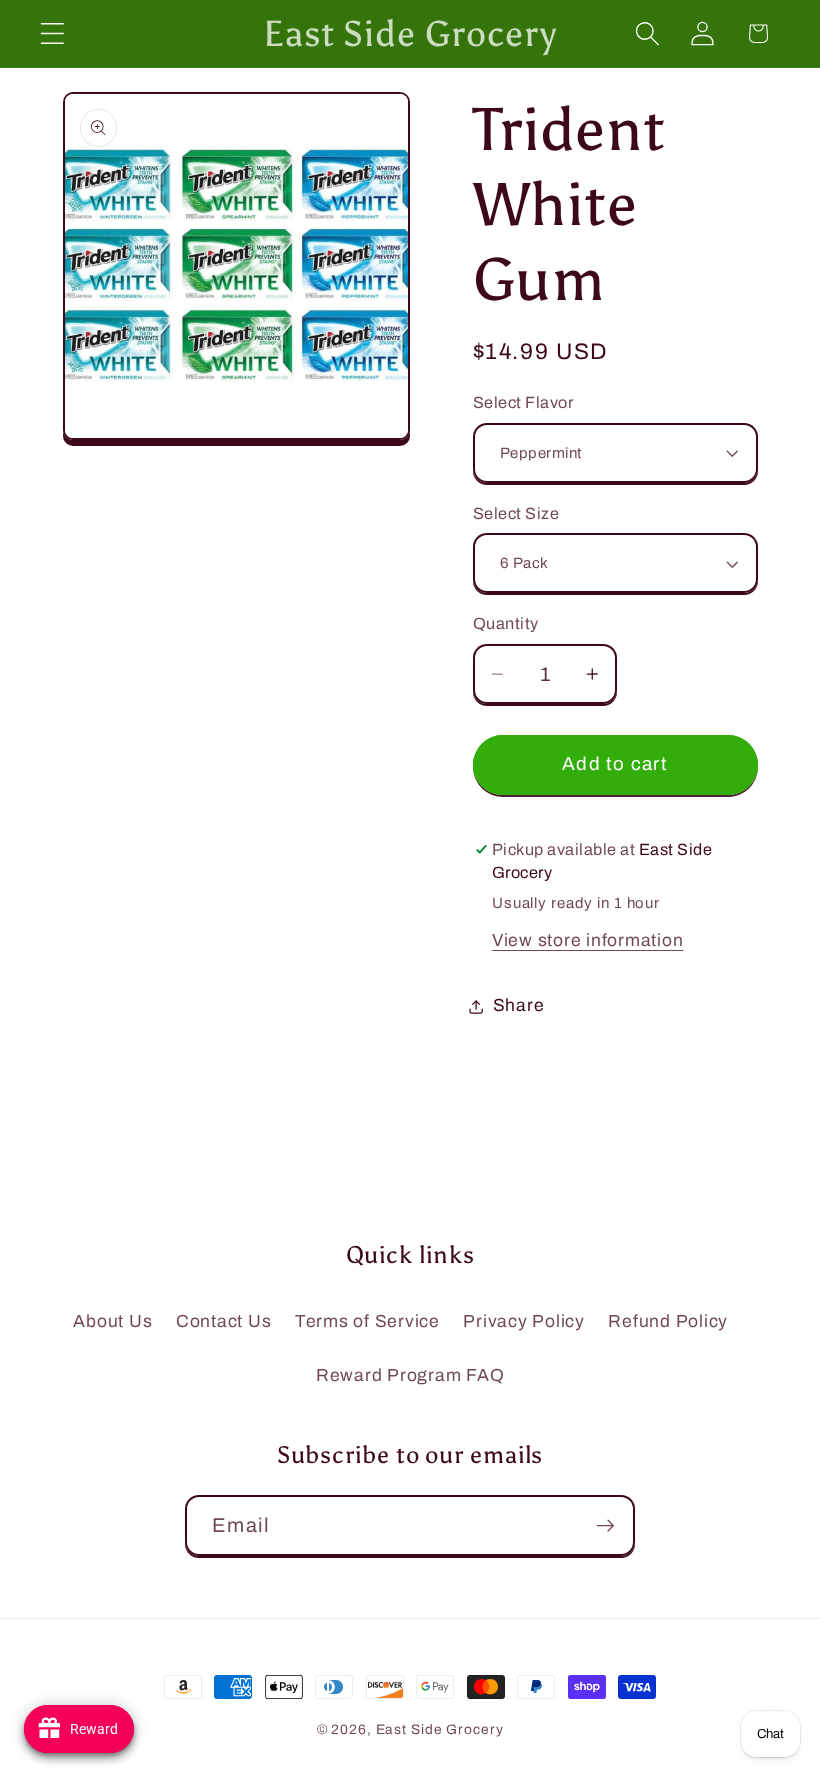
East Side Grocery (440, 1729)
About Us (112, 1321)
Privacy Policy (524, 1321)
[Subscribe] (605, 1525)
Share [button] (519, 1005)
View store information (588, 940)
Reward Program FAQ (410, 1375)
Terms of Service (367, 1321)
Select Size (516, 513)
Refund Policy (668, 1321)
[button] (52, 33)
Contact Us (224, 1321)
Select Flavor (523, 402)
